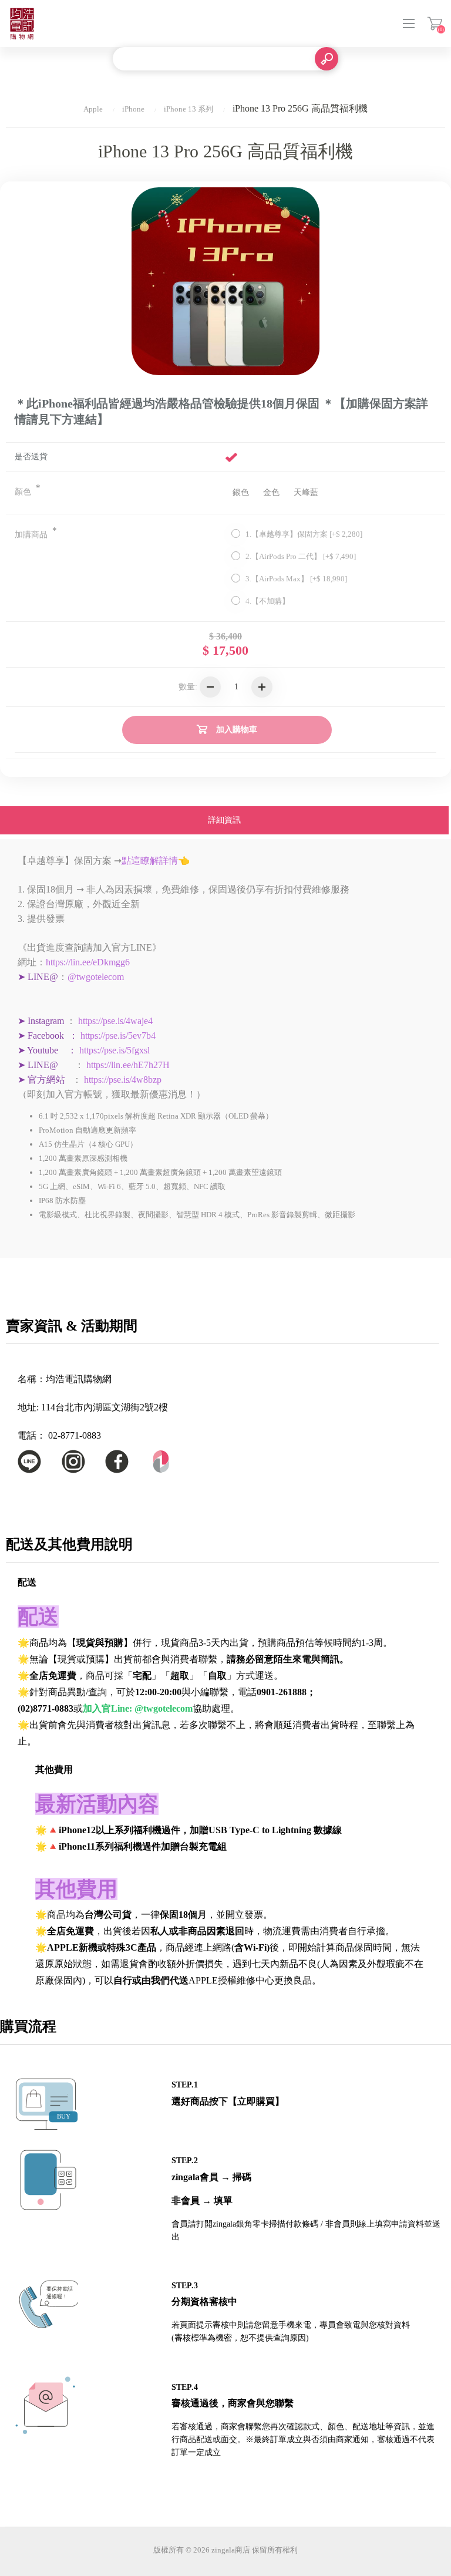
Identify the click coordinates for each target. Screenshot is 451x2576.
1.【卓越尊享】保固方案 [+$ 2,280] (304, 534)
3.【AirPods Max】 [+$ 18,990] (296, 579)
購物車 (435, 23)
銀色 (241, 492)
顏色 (24, 492)
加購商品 (32, 535)
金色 (271, 492)
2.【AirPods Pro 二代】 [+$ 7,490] (301, 556)
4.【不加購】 (267, 601)
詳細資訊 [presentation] (224, 820)
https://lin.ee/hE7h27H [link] (128, 1065)
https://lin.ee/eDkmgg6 (88, 962)
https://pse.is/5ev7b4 (118, 1036)
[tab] (224, 821)
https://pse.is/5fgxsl (115, 1050)
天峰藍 (306, 492)
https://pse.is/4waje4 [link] (115, 1021)
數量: (188, 687)
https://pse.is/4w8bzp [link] (123, 1080)
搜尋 (327, 59)
